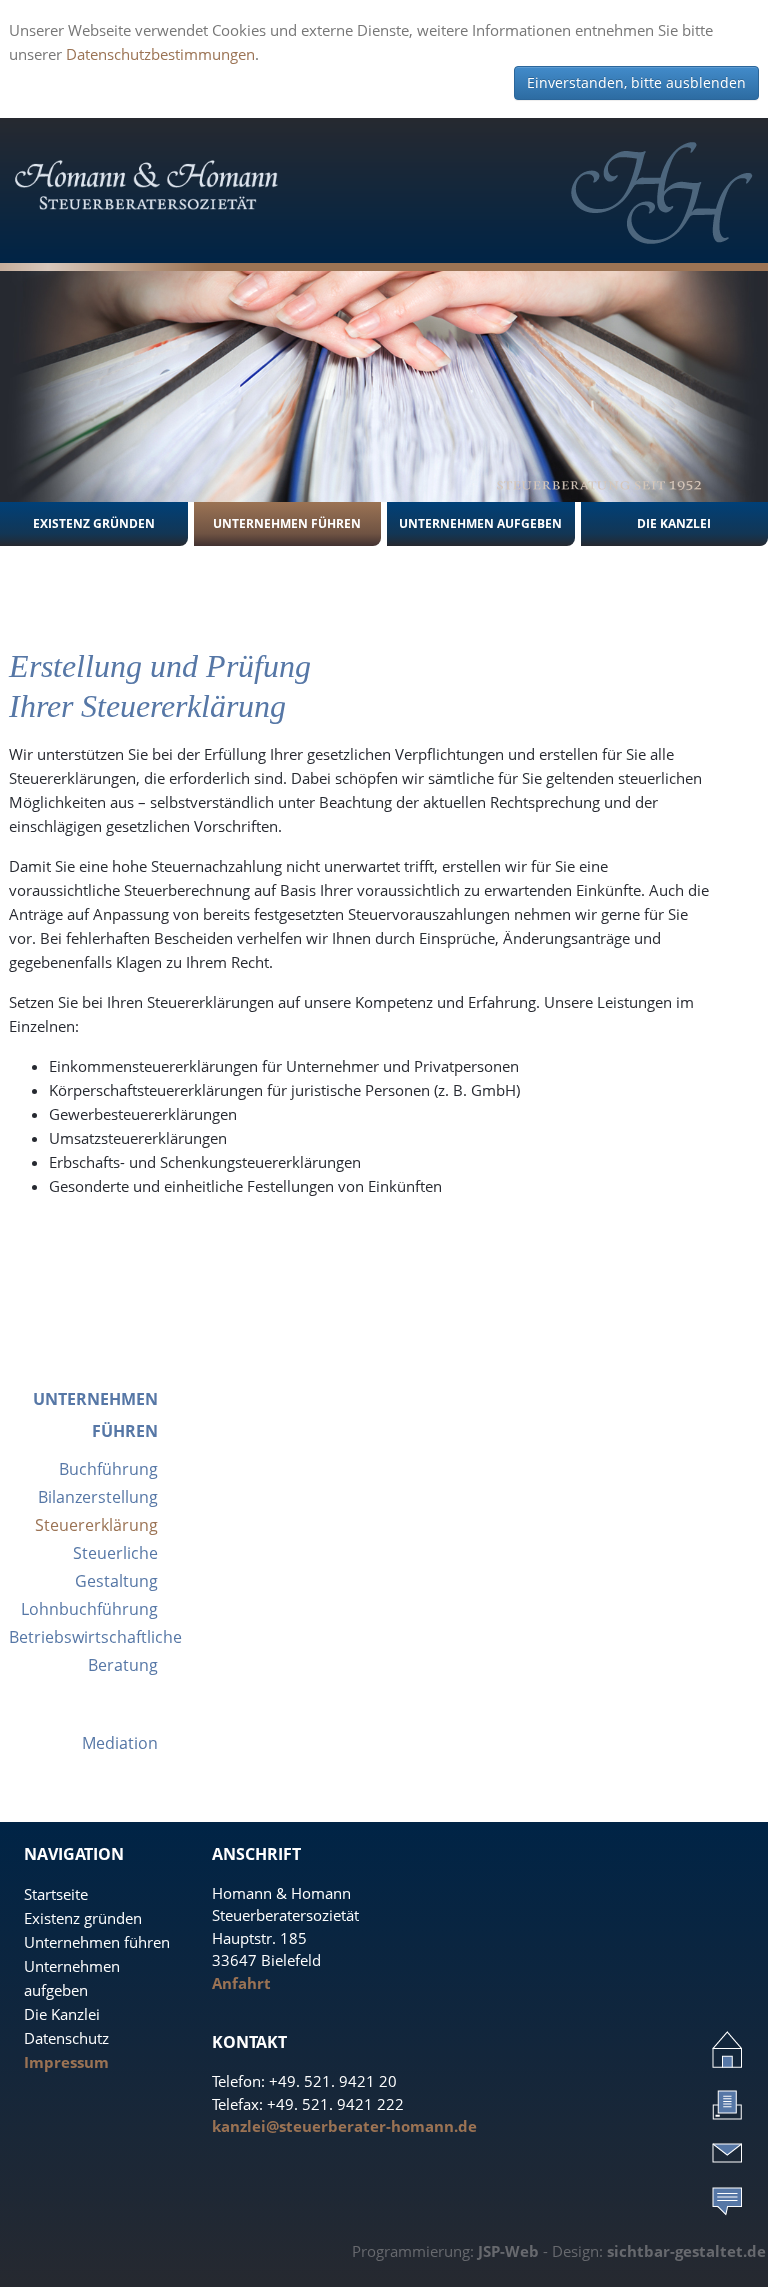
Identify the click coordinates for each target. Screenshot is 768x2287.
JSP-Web (508, 2251)
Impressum (66, 2062)
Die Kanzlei (62, 2014)
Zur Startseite (727, 2049)
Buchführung (108, 1469)
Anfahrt (241, 1983)
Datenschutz (66, 2038)
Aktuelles (727, 2200)
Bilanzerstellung (98, 1497)
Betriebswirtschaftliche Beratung (83, 1651)
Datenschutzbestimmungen (160, 54)
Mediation (120, 1743)
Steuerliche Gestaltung (115, 1567)
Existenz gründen (94, 523)
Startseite (56, 1894)
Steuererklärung (96, 1525)
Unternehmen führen (287, 523)
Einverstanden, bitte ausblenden (636, 82)
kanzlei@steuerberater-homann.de (344, 2126)
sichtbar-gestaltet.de (686, 2251)
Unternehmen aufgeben (480, 523)
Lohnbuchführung (89, 1609)
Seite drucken (727, 2104)
